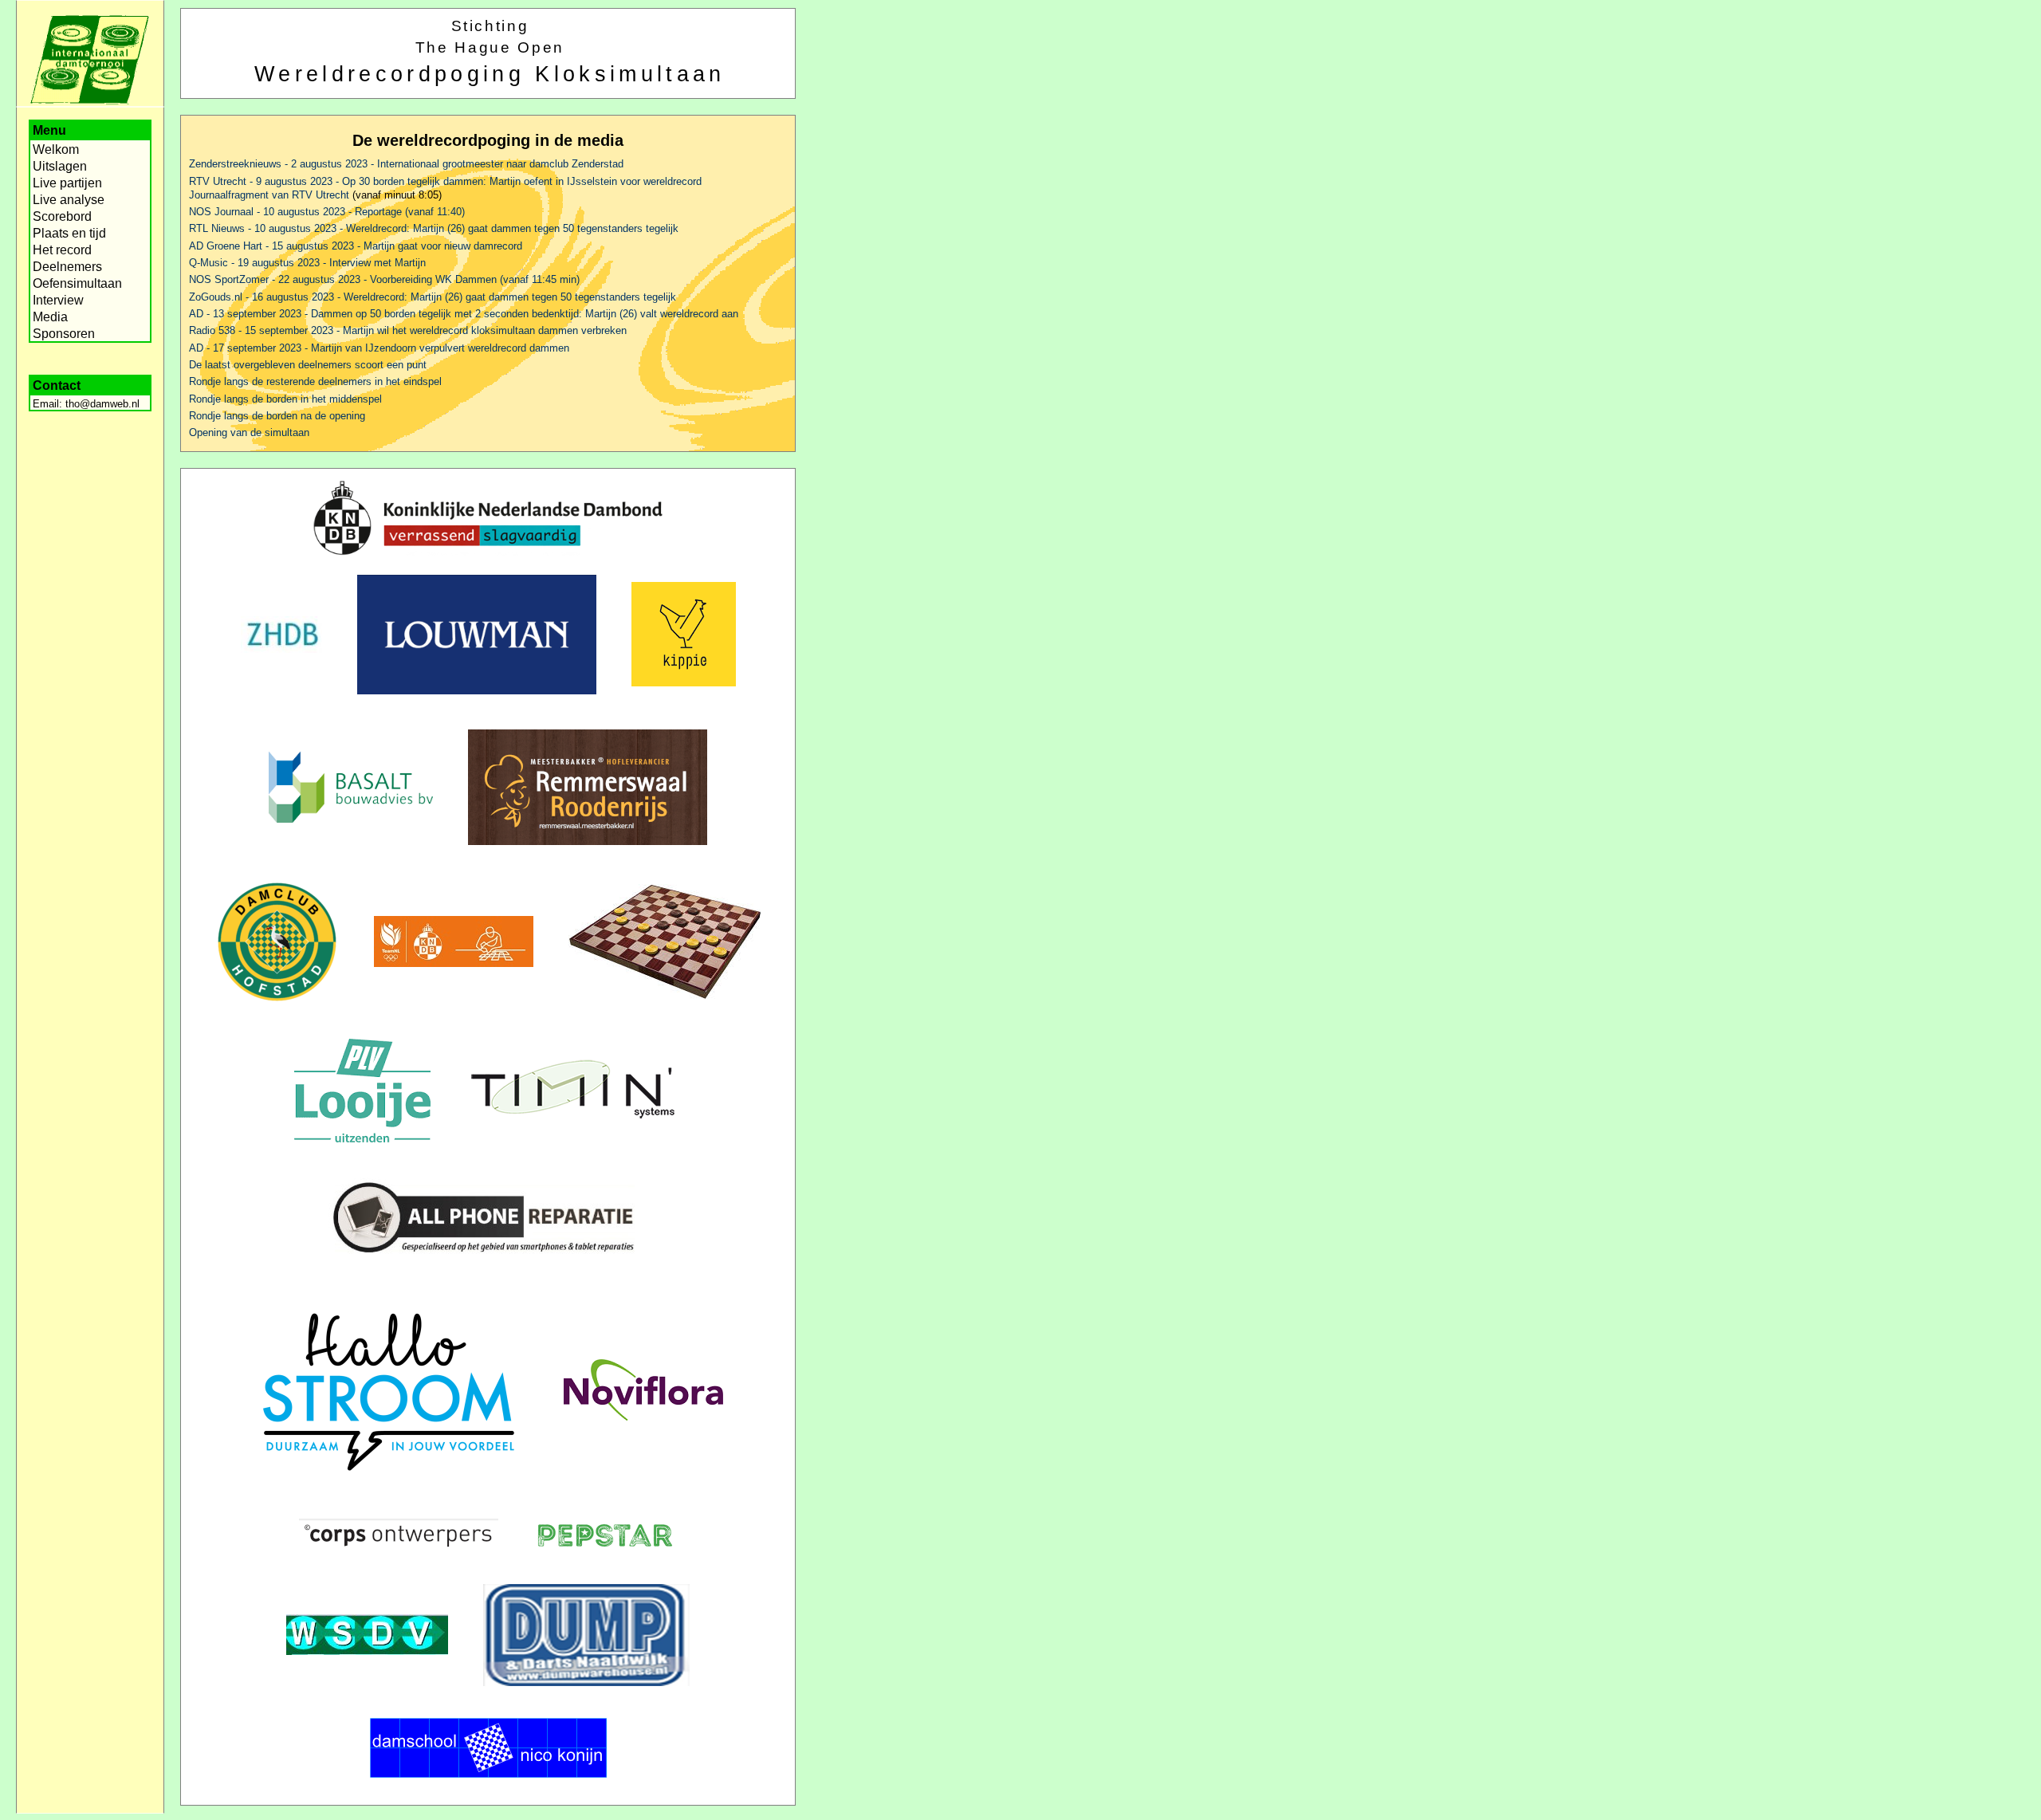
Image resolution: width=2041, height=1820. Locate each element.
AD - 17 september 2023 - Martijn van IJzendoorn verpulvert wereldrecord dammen (379, 348)
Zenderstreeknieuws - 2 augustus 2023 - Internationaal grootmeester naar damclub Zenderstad (406, 164)
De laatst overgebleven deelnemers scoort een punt (308, 365)
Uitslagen (60, 166)
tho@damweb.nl (102, 404)
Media (50, 317)
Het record (62, 250)
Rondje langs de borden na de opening (277, 416)
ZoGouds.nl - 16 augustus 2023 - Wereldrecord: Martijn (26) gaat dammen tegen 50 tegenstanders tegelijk (433, 297)
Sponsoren (64, 334)
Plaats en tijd (69, 233)
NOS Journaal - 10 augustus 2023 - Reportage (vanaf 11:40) (327, 212)
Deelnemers (67, 267)
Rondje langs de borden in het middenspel (285, 399)
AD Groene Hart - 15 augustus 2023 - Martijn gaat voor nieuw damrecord (356, 246)
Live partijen (67, 183)
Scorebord (62, 216)
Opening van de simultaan (249, 432)
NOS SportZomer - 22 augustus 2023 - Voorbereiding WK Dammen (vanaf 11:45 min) (384, 279)
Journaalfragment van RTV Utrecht (269, 195)
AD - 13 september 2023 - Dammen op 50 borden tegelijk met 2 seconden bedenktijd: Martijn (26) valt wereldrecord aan (464, 314)
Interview (58, 300)
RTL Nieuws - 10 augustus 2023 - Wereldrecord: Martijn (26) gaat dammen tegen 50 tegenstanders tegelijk (434, 228)
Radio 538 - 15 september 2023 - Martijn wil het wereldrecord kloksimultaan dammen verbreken (408, 330)
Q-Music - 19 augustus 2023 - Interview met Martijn (307, 263)
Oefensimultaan (77, 283)
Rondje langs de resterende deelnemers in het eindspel (315, 381)
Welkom (56, 149)
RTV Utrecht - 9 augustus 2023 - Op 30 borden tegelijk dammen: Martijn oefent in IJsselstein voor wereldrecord (445, 181)
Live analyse (69, 200)
